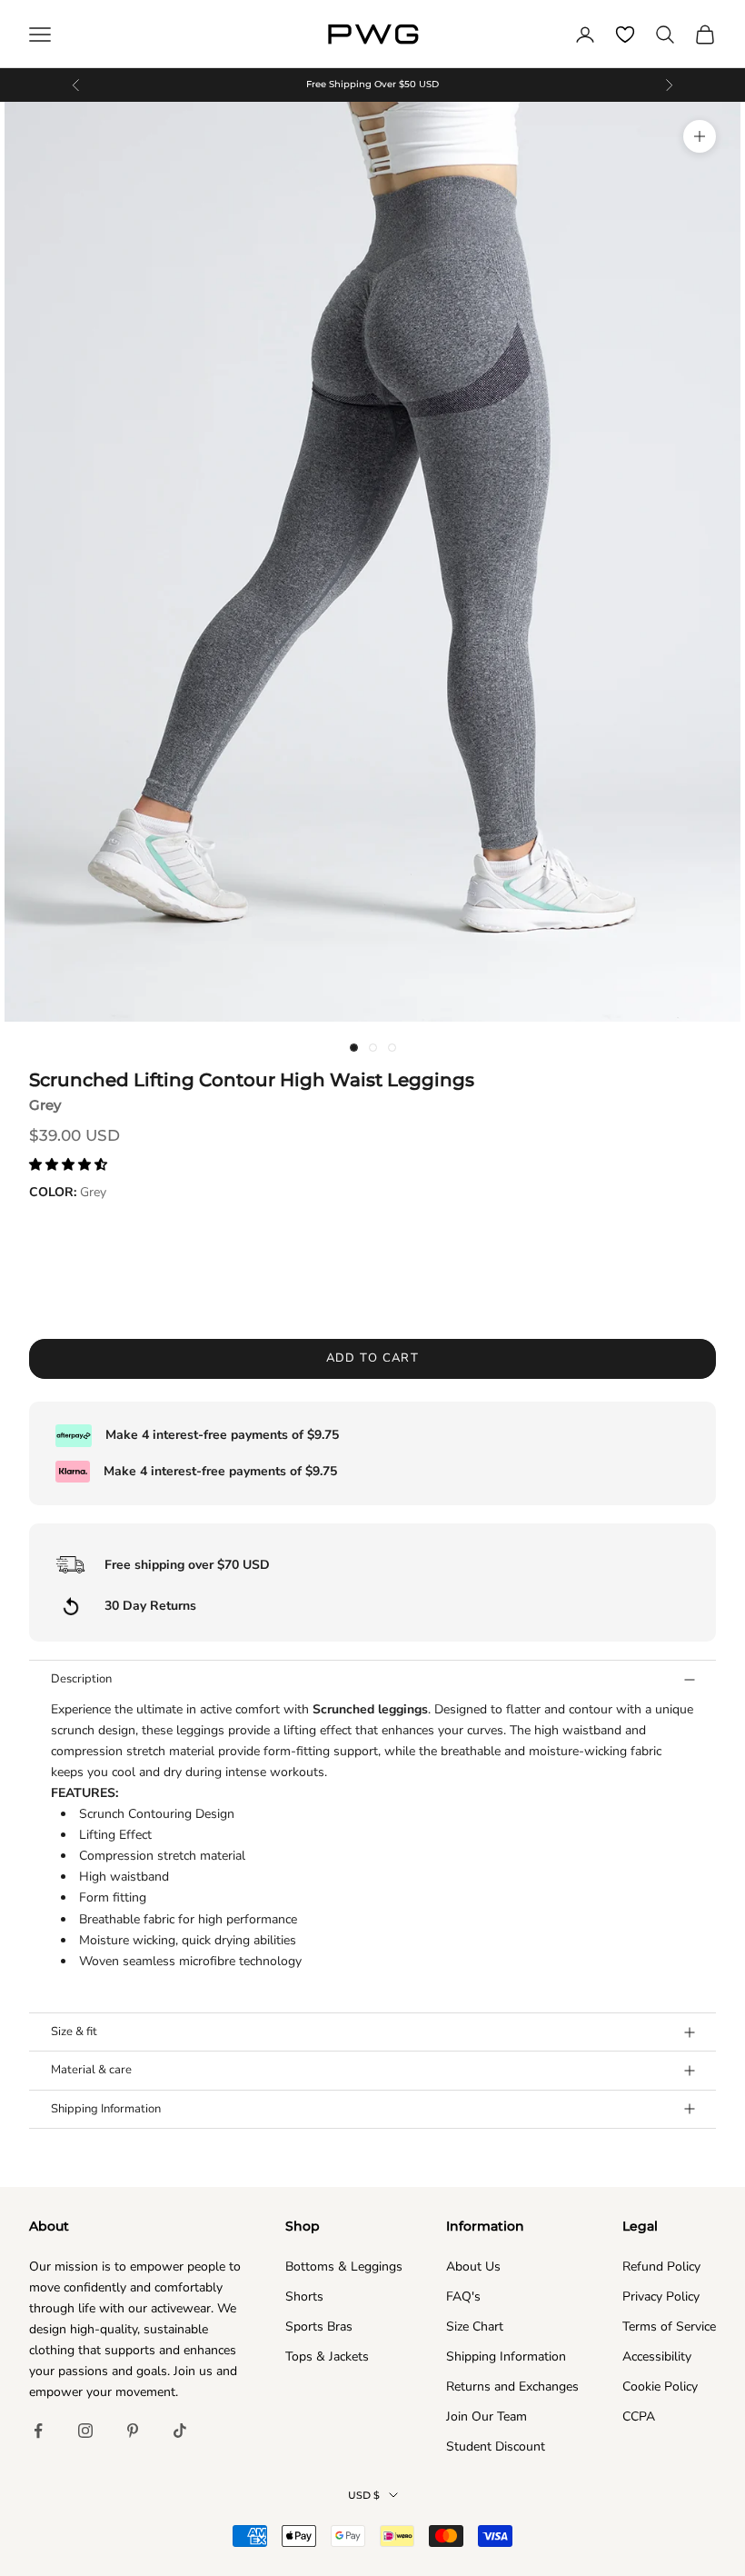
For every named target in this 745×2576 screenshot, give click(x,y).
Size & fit (74, 2032)
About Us (473, 2266)
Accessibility (657, 2356)
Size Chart (475, 2326)
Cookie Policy (660, 2386)
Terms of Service (669, 2326)
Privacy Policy (661, 2296)
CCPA (639, 2416)
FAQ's (463, 2296)
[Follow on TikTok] (180, 2431)
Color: (68, 1192)
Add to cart (373, 1358)
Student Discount (496, 2446)
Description (81, 1679)
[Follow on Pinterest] (133, 2431)
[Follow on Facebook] (38, 2431)
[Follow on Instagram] (85, 2431)
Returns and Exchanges (512, 2386)
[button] (70, 1165)
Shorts (304, 2296)
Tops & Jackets (327, 2356)
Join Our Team (487, 2416)
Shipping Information (106, 2109)
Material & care (91, 2070)
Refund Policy (661, 2266)
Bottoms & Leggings (344, 2266)
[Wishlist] (625, 35)
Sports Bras (319, 2326)
